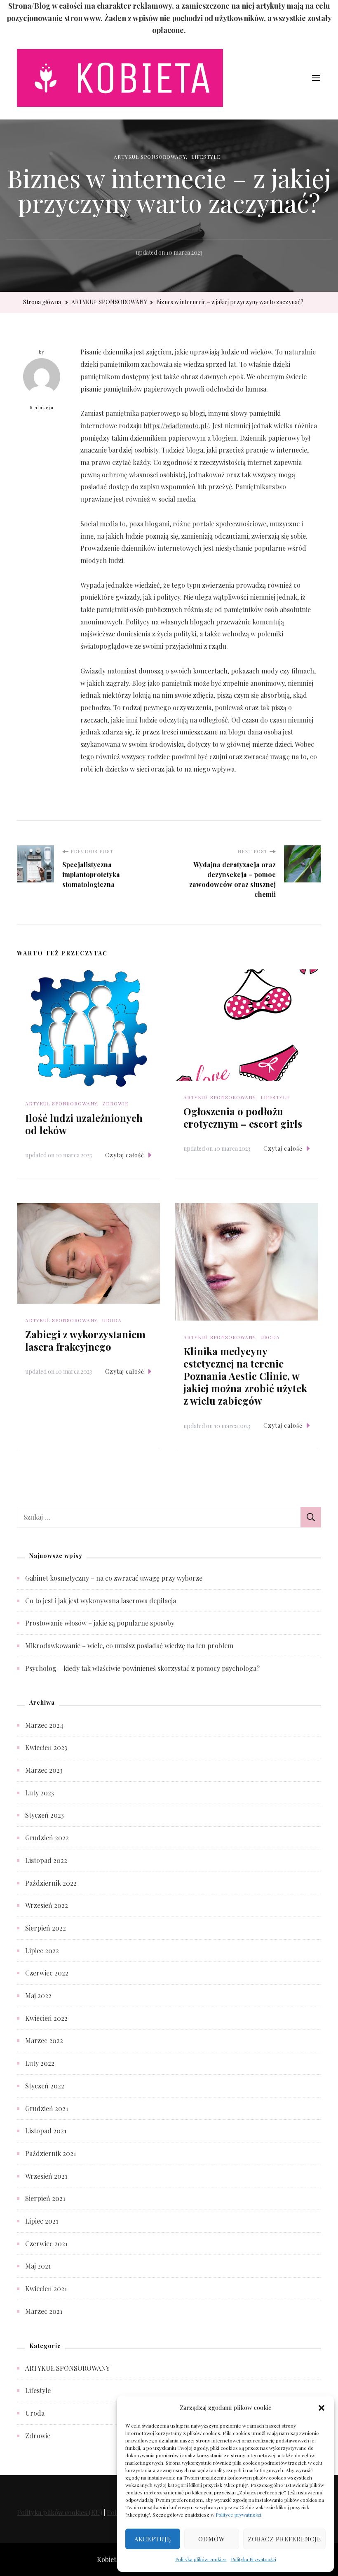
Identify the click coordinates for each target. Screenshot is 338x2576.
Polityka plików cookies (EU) (60, 2512)
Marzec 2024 (44, 1725)
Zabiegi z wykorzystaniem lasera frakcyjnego (85, 1340)
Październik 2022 (51, 1883)
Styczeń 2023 (45, 1815)
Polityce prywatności (238, 2515)
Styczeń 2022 (45, 2086)
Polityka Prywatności (253, 2559)
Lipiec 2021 (42, 2221)
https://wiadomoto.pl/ (176, 426)
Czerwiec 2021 (46, 2244)
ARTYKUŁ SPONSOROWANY (150, 157)
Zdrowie (115, 1103)
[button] (322, 2407)
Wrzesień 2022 (47, 1905)
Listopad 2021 (46, 2131)
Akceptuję (153, 2539)
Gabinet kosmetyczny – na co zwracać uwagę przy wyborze (114, 1578)
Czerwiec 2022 (47, 1973)
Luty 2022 (40, 2063)
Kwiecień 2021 (46, 2289)
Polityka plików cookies (201, 2559)
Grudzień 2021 (47, 2108)
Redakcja (42, 407)
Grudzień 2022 (47, 1838)
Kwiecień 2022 (46, 2018)
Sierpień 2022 (46, 1928)
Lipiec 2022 (42, 1951)
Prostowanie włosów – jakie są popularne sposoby (100, 1623)
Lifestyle (206, 157)
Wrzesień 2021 (46, 2176)
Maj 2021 (38, 2266)
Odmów (212, 2539)
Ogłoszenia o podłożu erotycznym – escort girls (243, 1117)
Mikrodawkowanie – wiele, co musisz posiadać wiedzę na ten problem (129, 1646)
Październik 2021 (50, 2153)
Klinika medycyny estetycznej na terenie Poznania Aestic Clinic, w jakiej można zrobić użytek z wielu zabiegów (245, 1376)
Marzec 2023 (44, 1770)
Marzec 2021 (44, 2311)
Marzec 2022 (44, 2040)
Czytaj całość (125, 1155)
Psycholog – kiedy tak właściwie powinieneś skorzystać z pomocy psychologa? (142, 1668)
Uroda (112, 1320)
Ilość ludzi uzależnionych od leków (84, 1124)
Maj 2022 (38, 1995)
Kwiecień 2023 (46, 1747)
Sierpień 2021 (45, 2198)
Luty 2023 (40, 1793)
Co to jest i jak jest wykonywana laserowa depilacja (101, 1601)
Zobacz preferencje (284, 2539)
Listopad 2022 (46, 1860)
